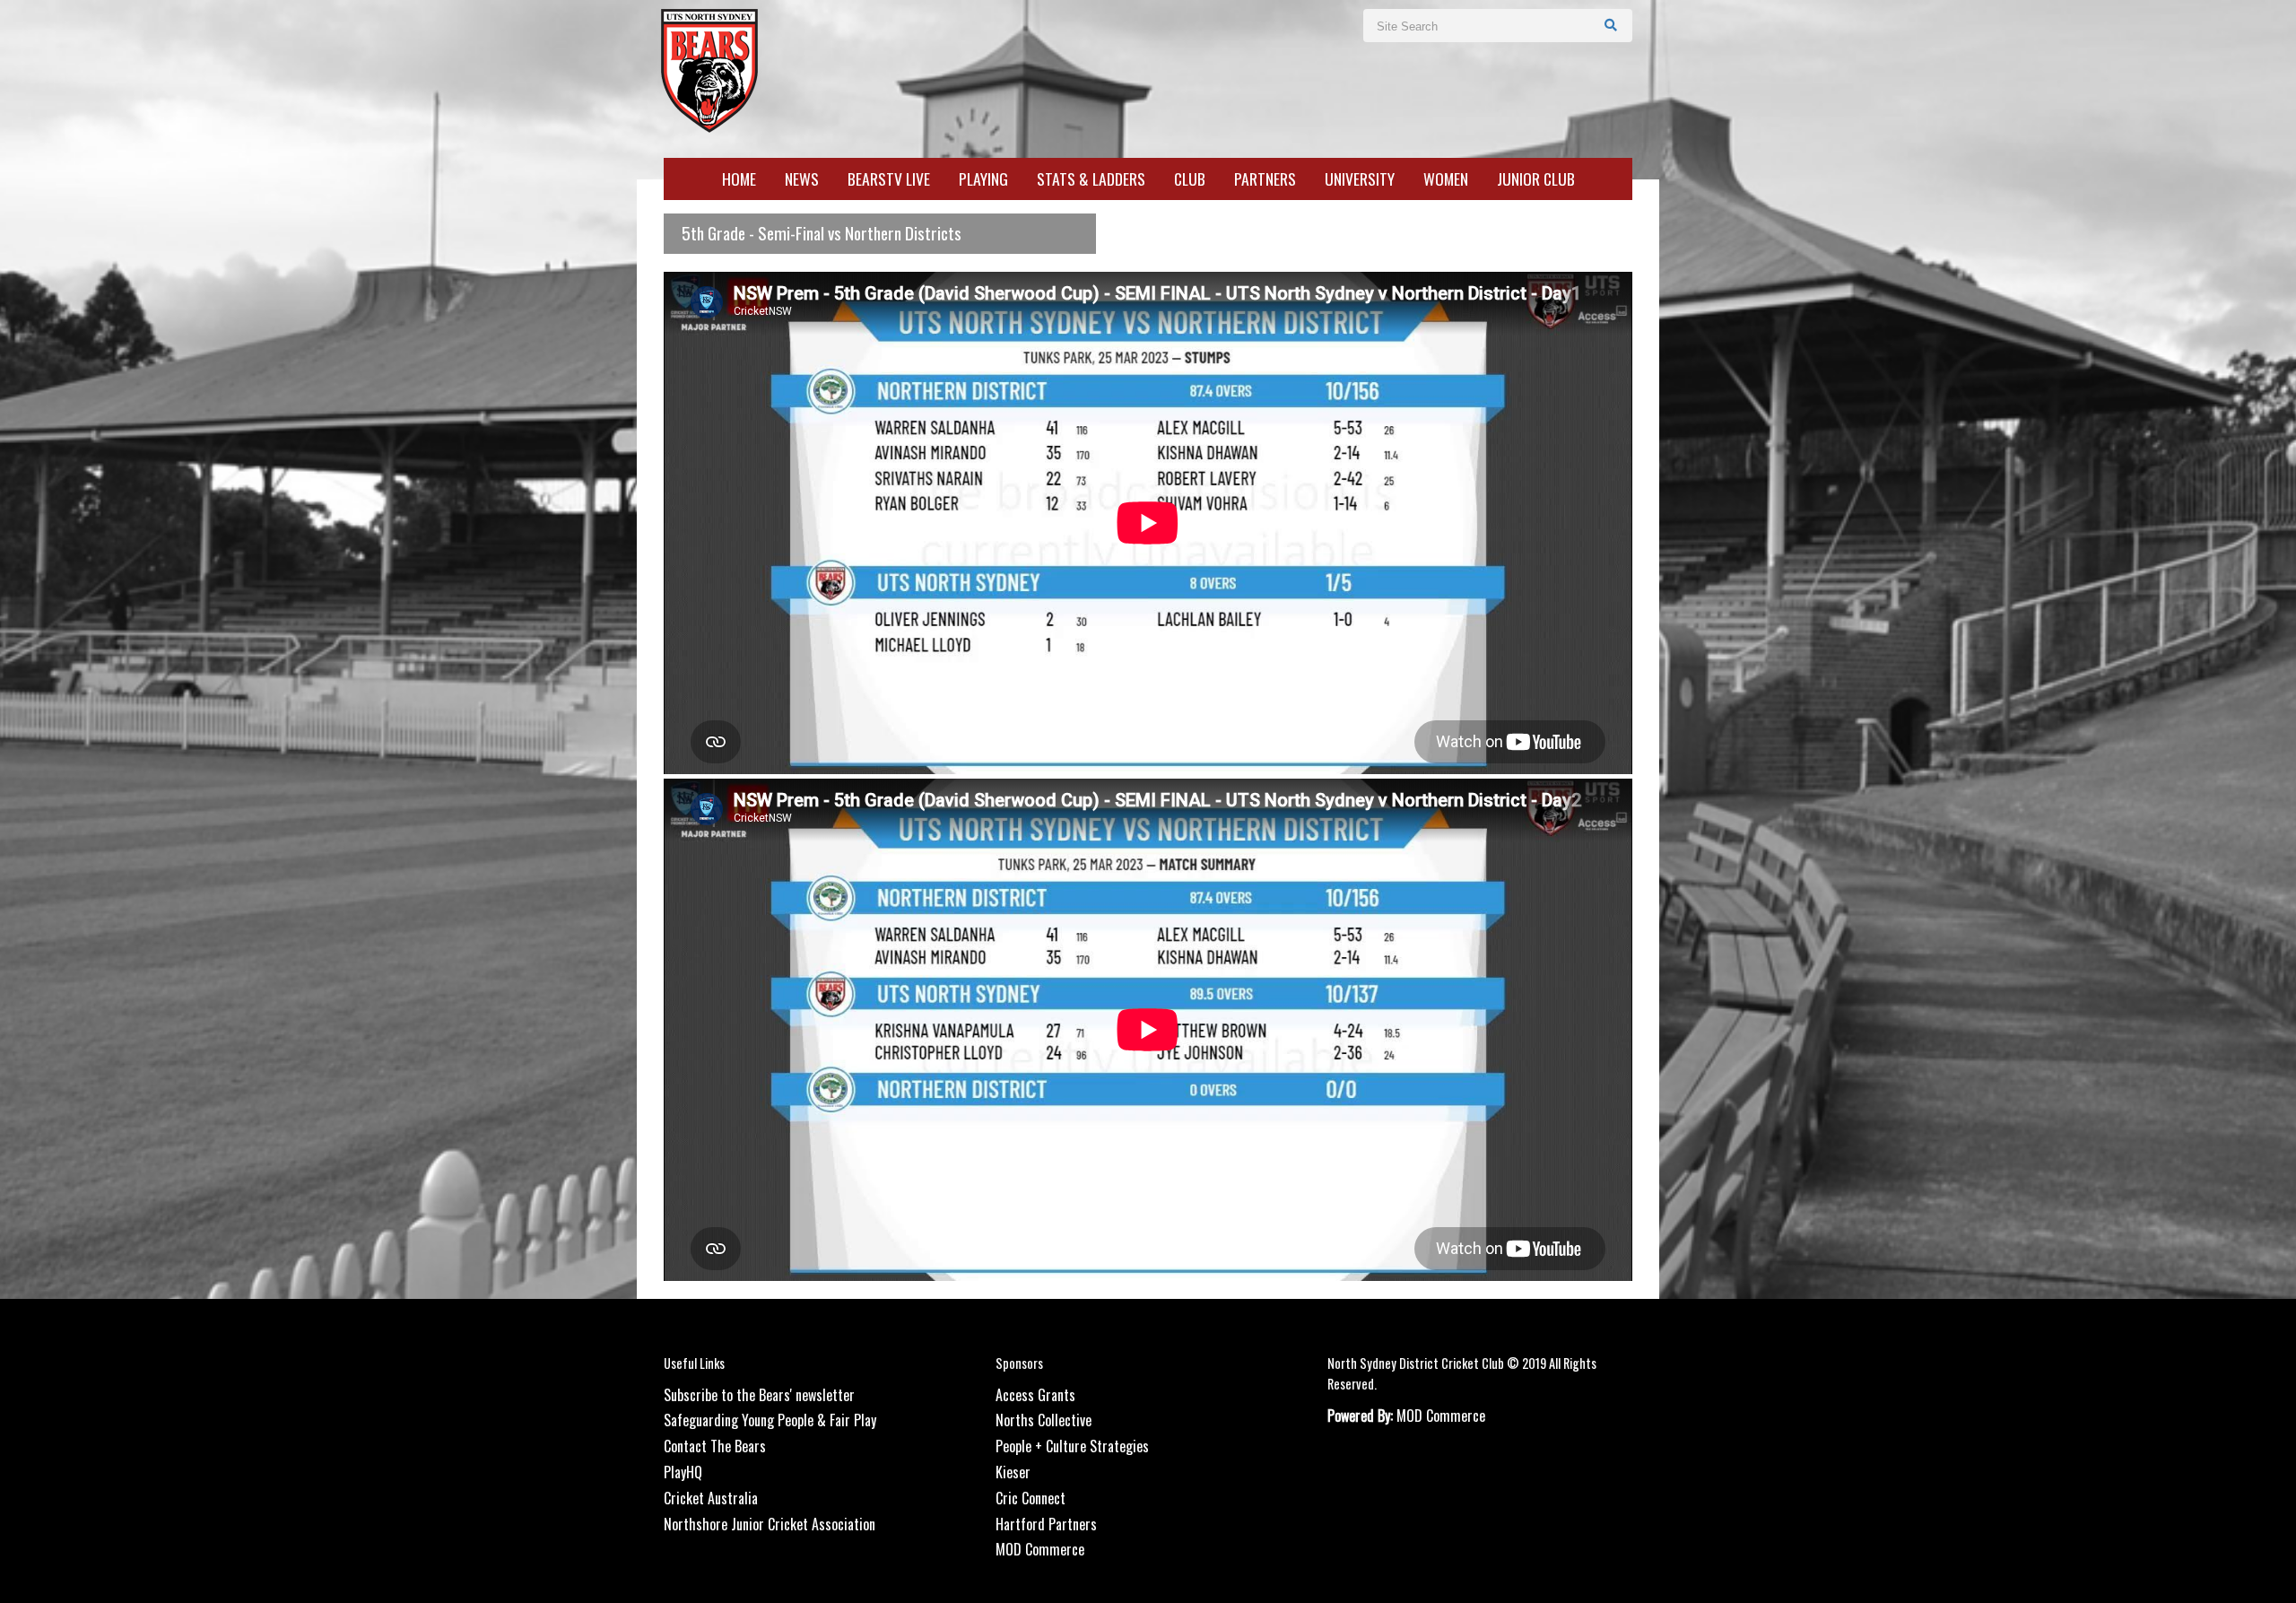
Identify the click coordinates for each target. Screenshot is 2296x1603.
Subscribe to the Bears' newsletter (759, 1395)
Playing (983, 179)
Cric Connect (1031, 1498)
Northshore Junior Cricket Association (770, 1524)
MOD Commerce (1040, 1549)
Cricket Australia (711, 1498)
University (1360, 179)
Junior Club (1536, 179)
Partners (1265, 179)
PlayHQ (683, 1472)
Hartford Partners (1046, 1524)
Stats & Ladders (1091, 179)
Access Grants (1035, 1395)
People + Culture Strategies (1072, 1446)
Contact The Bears (715, 1446)
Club (1190, 179)
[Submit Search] (1611, 24)
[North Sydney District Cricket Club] (709, 69)
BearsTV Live (889, 179)
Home (739, 179)
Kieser (1013, 1472)
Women (1446, 179)
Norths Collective (1044, 1420)
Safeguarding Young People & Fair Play (770, 1420)
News (802, 179)
